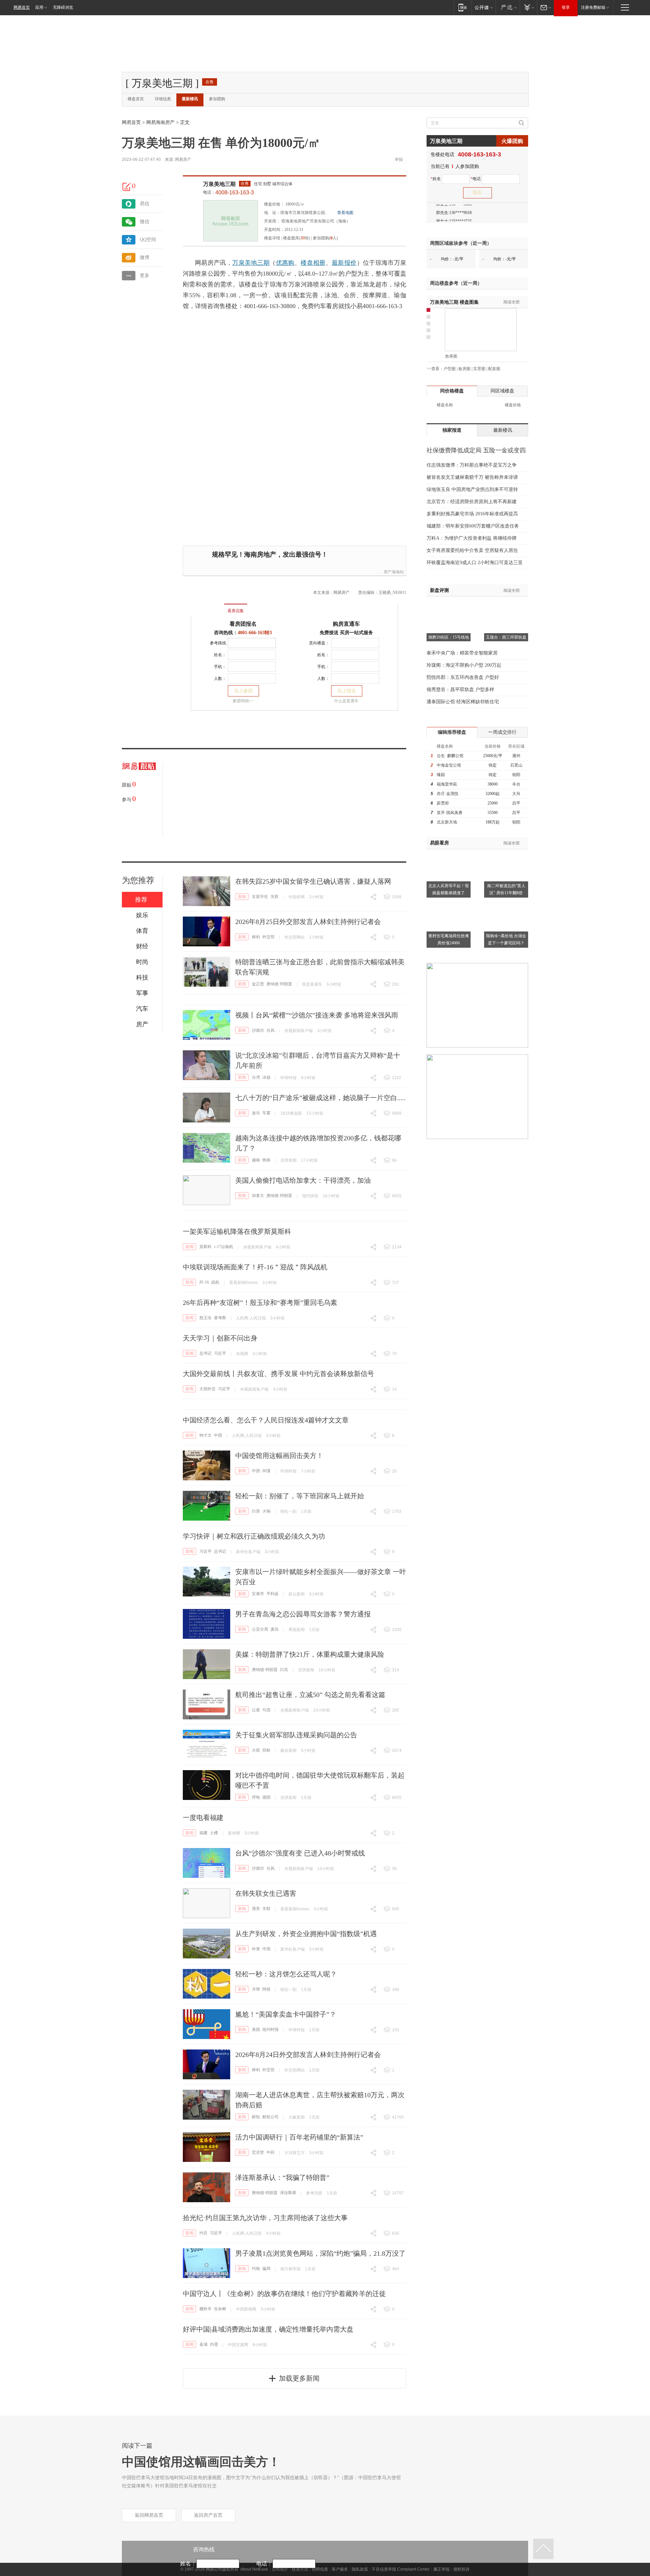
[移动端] (463, 7)
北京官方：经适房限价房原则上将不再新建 (472, 502)
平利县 (273, 1594)
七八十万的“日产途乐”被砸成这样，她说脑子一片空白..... (320, 1098)
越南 (256, 1160)
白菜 (256, 1511)
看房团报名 (243, 624)
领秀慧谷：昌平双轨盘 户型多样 (460, 690)
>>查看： (435, 369)
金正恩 (258, 984)
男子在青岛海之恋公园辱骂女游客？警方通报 (303, 1614)
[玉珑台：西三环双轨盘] (506, 605)
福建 (203, 1833)
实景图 (479, 369)
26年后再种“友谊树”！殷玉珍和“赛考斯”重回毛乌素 (260, 1303)
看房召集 (236, 611)
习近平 (220, 1353)
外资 (256, 1949)
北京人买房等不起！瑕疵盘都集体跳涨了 (449, 889)
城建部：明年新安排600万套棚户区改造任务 (473, 526)
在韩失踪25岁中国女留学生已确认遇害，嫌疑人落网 (313, 881)
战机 (215, 1282)
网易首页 (22, 7)
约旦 (203, 2233)
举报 (399, 159)
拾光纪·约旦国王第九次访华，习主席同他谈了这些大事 (265, 2218)
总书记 (205, 1353)
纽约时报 (270, 2030)
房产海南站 (394, 572)
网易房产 (183, 159)
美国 (256, 2030)
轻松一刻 (288, 1511)
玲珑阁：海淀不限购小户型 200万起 (464, 665)
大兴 (516, 794)
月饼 (256, 1989)
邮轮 (256, 2117)
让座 (256, 1710)
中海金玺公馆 (449, 765)
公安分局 (260, 1629)
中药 (270, 2152)
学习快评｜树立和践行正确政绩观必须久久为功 (254, 1536)
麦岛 (275, 1629)
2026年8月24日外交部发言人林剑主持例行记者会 (308, 2055)
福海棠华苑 (447, 784)
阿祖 (266, 1989)
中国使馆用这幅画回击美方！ (279, 1456)
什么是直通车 (346, 701)
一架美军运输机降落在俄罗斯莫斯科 (237, 1231)
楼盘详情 (272, 238)
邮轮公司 (270, 2117)
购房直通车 (346, 624)
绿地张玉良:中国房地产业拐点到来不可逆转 (472, 489)
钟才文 (205, 1435)
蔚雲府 (443, 803)
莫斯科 (205, 1247)
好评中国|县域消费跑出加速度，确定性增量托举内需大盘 (268, 2329)
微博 (145, 257)
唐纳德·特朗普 (279, 984)
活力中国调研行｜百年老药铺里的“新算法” (299, 2137)
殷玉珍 (205, 1318)
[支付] (528, 7)
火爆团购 (512, 141)
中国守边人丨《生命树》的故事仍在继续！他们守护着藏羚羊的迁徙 (284, 2294)
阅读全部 (512, 302)
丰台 (516, 784)
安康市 (258, 1594)
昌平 (516, 803)
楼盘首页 (136, 99)
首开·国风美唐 (450, 813)
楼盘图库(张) (297, 238)
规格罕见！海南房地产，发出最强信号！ (270, 554)
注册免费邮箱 (593, 7)
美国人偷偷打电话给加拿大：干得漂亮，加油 (303, 1180)
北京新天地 (447, 822)
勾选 (266, 1710)
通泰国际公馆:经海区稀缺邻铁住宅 (463, 702)
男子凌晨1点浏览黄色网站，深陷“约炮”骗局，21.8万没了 (320, 2253)
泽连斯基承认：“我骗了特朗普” (282, 2177)
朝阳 (516, 775)
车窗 (266, 1113)
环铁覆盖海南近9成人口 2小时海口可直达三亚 (475, 563)
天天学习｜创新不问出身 (220, 1338)
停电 (256, 1797)
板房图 (464, 369)
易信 (145, 204)
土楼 (214, 1833)
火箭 (256, 1750)
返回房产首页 (208, 2515)
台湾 (256, 1077)
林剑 (256, 937)
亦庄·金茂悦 (448, 794)
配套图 (494, 369)
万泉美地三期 (219, 184)
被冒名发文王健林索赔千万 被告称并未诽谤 (472, 477)
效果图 (451, 356)
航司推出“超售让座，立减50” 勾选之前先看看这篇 (310, 1695)
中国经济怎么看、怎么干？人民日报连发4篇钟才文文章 (266, 1420)
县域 (203, 2344)
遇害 (256, 1909)
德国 (266, 1797)
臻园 (441, 775)
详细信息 (163, 99)
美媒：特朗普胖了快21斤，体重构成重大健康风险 (310, 1654)
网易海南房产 (160, 122)
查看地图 (345, 213)
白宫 (284, 1670)
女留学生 (260, 897)
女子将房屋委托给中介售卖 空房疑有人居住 (472, 550)
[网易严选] (508, 7)
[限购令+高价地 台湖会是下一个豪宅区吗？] (506, 903)
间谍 (266, 1471)
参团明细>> (243, 701)
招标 (266, 1750)
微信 (145, 222)
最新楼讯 (190, 99)
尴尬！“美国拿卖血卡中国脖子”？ (286, 2014)
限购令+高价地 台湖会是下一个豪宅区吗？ (506, 939)
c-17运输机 (224, 1247)
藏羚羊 (205, 2309)
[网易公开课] (484, 7)
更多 (145, 275)
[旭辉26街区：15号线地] (449, 605)
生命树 (220, 2309)
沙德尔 (258, 1030)
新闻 (242, 897)
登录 (566, 7)
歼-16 (204, 1282)
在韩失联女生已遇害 (266, 1893)
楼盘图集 (454, 302)
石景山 (516, 765)
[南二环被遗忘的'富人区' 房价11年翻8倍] (506, 853)
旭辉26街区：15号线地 (449, 637)
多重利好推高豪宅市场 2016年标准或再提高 (472, 514)
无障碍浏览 (63, 7)
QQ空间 (148, 240)
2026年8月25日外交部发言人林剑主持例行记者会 (308, 922)
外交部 (268, 937)
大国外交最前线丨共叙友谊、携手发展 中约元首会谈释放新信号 (278, 1374)
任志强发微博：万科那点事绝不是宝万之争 (472, 465)
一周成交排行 (502, 732)
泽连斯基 (288, 2193)
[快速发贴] (127, 187)
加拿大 (258, 1196)
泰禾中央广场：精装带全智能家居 (462, 653)
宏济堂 (258, 2152)
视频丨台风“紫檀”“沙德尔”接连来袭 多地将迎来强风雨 (317, 1015)
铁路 (266, 1160)
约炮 (256, 2269)
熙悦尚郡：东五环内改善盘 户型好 (463, 677)
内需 (214, 2344)
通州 (516, 756)
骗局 (266, 2269)
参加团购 (217, 99)
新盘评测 (439, 590)
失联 (275, 897)
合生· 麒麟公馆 (450, 756)
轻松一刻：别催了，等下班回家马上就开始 (300, 1496)
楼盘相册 (313, 263)
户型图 (450, 369)
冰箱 (266, 1077)
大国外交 (208, 1389)
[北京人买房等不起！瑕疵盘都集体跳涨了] (449, 853)
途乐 (256, 1113)
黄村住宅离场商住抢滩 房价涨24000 (449, 939)
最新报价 (344, 263)
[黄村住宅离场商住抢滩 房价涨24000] (449, 903)
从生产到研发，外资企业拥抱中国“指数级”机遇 (306, 1934)
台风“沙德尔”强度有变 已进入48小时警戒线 (300, 1853)
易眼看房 (439, 843)
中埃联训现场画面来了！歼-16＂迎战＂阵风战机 (255, 1267)
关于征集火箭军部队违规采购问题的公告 (296, 1735)
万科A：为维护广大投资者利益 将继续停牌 (472, 538)
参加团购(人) (325, 238)
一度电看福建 (203, 1818)
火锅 (266, 1511)
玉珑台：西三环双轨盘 (506, 637)
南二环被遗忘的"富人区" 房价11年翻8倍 (506, 889)
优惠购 (285, 263)
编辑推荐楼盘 (452, 732)
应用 (39, 7)
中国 (218, 1435)
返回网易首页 (149, 2515)
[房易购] (208, 606)
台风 (270, 1030)
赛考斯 (220, 1318)
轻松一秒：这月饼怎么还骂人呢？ (286, 1974)
